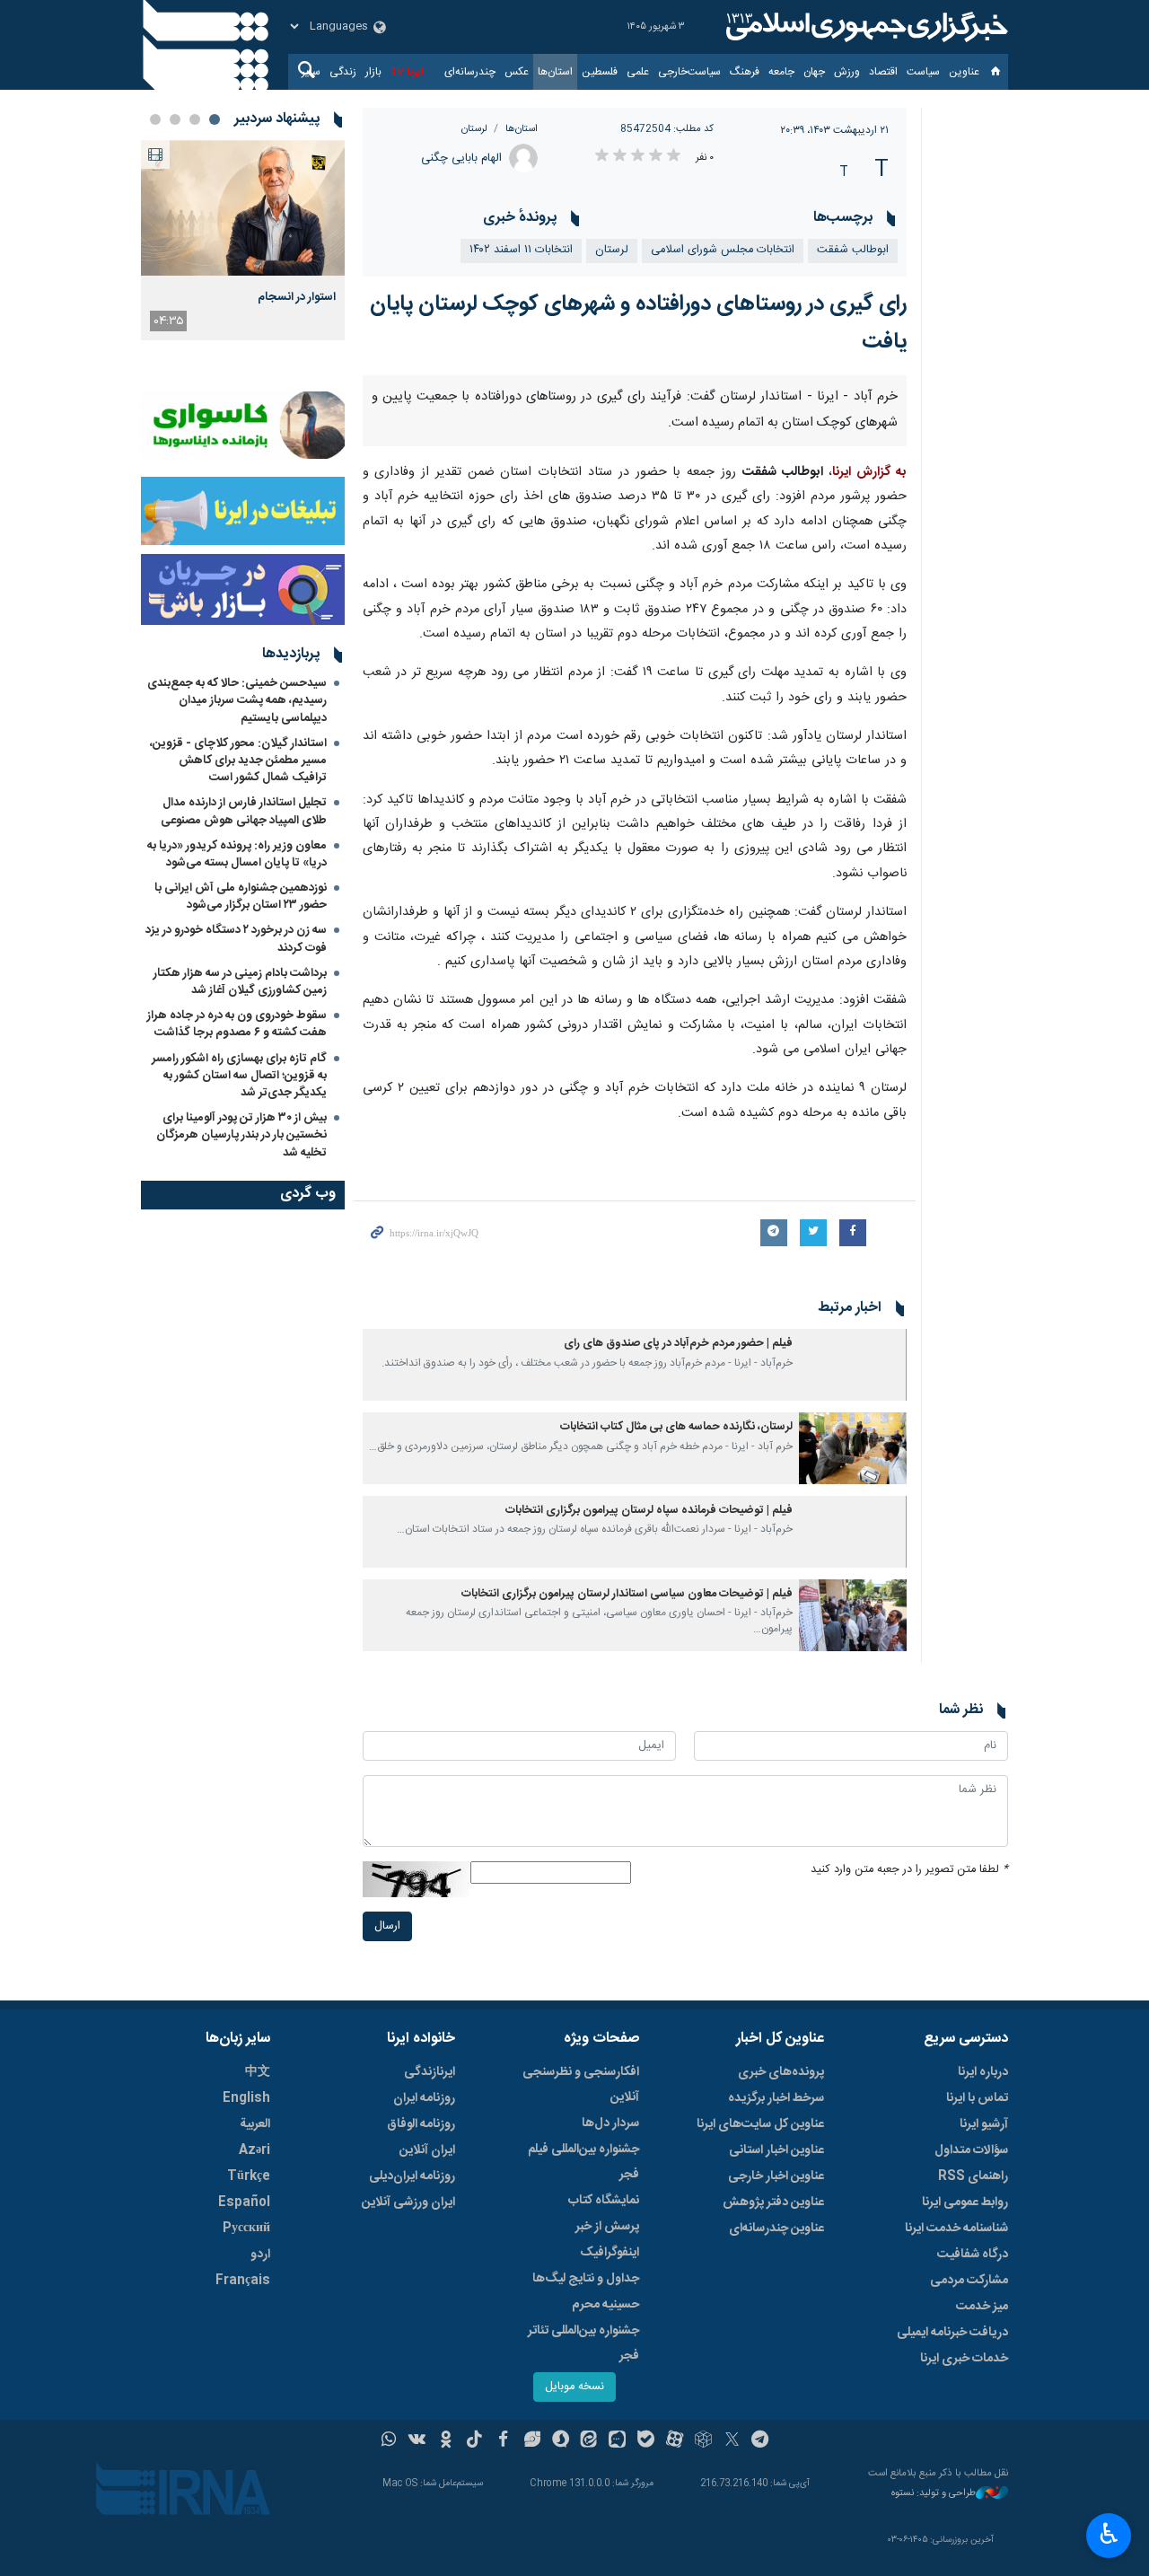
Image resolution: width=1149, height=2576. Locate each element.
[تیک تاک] (474, 2441)
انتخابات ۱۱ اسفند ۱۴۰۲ (521, 250)
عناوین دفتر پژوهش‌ (773, 2202)
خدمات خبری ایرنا (964, 2359)
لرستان (474, 129)
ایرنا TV (407, 72)
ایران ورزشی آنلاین (408, 2202)
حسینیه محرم (605, 2305)
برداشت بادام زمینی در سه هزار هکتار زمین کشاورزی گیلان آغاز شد (240, 982)
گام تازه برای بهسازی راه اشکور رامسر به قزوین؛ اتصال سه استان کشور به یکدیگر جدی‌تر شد (239, 1076)
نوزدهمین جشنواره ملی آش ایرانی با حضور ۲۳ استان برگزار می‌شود (241, 897)
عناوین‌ (964, 72)
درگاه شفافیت (973, 2255)
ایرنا (864, 27)
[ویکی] (417, 2441)
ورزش (847, 72)
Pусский (246, 2229)
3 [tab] (175, 119)
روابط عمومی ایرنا (965, 2202)
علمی (638, 72)
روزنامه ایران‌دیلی (412, 2176)
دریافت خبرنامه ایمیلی (952, 2333)
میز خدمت (982, 2307)
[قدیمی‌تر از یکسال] (853, 1365)
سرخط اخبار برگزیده (776, 2098)
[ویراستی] (532, 2441)
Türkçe (249, 2176)
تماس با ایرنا (977, 2098)
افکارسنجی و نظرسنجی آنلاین (581, 2085)
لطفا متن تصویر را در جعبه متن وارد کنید (909, 1870)
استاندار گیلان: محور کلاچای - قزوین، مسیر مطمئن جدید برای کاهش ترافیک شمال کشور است (238, 760)
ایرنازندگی (430, 2072)
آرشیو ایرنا (984, 2124)
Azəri (254, 2150)
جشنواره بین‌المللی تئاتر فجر (583, 2343)
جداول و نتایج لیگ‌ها (586, 2279)
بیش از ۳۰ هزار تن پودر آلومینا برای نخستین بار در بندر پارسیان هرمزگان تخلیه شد (241, 1135)
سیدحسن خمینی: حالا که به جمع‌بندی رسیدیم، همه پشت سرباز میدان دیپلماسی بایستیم (237, 700)
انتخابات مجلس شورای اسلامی (723, 250)
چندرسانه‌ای (470, 72)
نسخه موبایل (574, 2387)
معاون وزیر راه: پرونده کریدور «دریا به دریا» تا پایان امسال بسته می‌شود (237, 854)
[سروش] (561, 2441)
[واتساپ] (389, 2441)
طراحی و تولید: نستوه (934, 2494)
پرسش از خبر (607, 2227)
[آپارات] (675, 2441)
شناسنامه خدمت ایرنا (956, 2229)
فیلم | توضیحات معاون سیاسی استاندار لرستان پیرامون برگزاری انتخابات (627, 1594)
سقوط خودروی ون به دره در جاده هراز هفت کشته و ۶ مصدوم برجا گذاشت (237, 1024)
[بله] (646, 2441)
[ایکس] (732, 2441)
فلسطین (600, 72)
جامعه (781, 72)
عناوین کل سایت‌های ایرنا (760, 2124)
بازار (373, 72)
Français (243, 2281)
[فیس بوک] (503, 2441)
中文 (258, 2072)
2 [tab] (195, 119)
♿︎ (1109, 2534)
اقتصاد (883, 72)
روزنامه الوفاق (421, 2124)
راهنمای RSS (973, 2176)
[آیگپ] (617, 2441)
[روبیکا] (703, 2441)
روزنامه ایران (424, 2098)
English (246, 2098)
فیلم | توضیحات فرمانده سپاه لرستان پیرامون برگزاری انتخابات (649, 1511)
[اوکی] (446, 2441)
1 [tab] (215, 119)
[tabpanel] (243, 240)
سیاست (923, 72)
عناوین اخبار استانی (776, 2150)
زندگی (343, 72)
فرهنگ (745, 72)
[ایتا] (589, 2441)
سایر (311, 72)
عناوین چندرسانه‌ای (776, 2229)
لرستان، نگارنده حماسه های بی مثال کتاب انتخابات (676, 1427)
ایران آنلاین (427, 2150)
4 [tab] (155, 119)
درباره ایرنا (983, 2072)
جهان (814, 72)
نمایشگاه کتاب (604, 2201)
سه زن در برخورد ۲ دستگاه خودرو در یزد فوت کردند (236, 939)
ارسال (387, 1926)
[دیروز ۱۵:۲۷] (243, 208)
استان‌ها (555, 72)
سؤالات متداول (971, 2150)
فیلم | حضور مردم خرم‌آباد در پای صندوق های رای (678, 1344)
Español (244, 2202)
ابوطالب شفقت (853, 250)
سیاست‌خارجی (689, 72)
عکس (517, 72)
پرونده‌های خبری (781, 2072)
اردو (260, 2255)
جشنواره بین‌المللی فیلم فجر (583, 2162)
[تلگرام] (761, 2441)
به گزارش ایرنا (869, 472)
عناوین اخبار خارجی (776, 2176)
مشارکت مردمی (969, 2281)
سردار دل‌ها (610, 2123)
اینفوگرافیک (610, 2253)
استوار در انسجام (297, 297)
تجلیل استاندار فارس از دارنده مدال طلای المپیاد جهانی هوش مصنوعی (244, 811)
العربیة (255, 2124)
